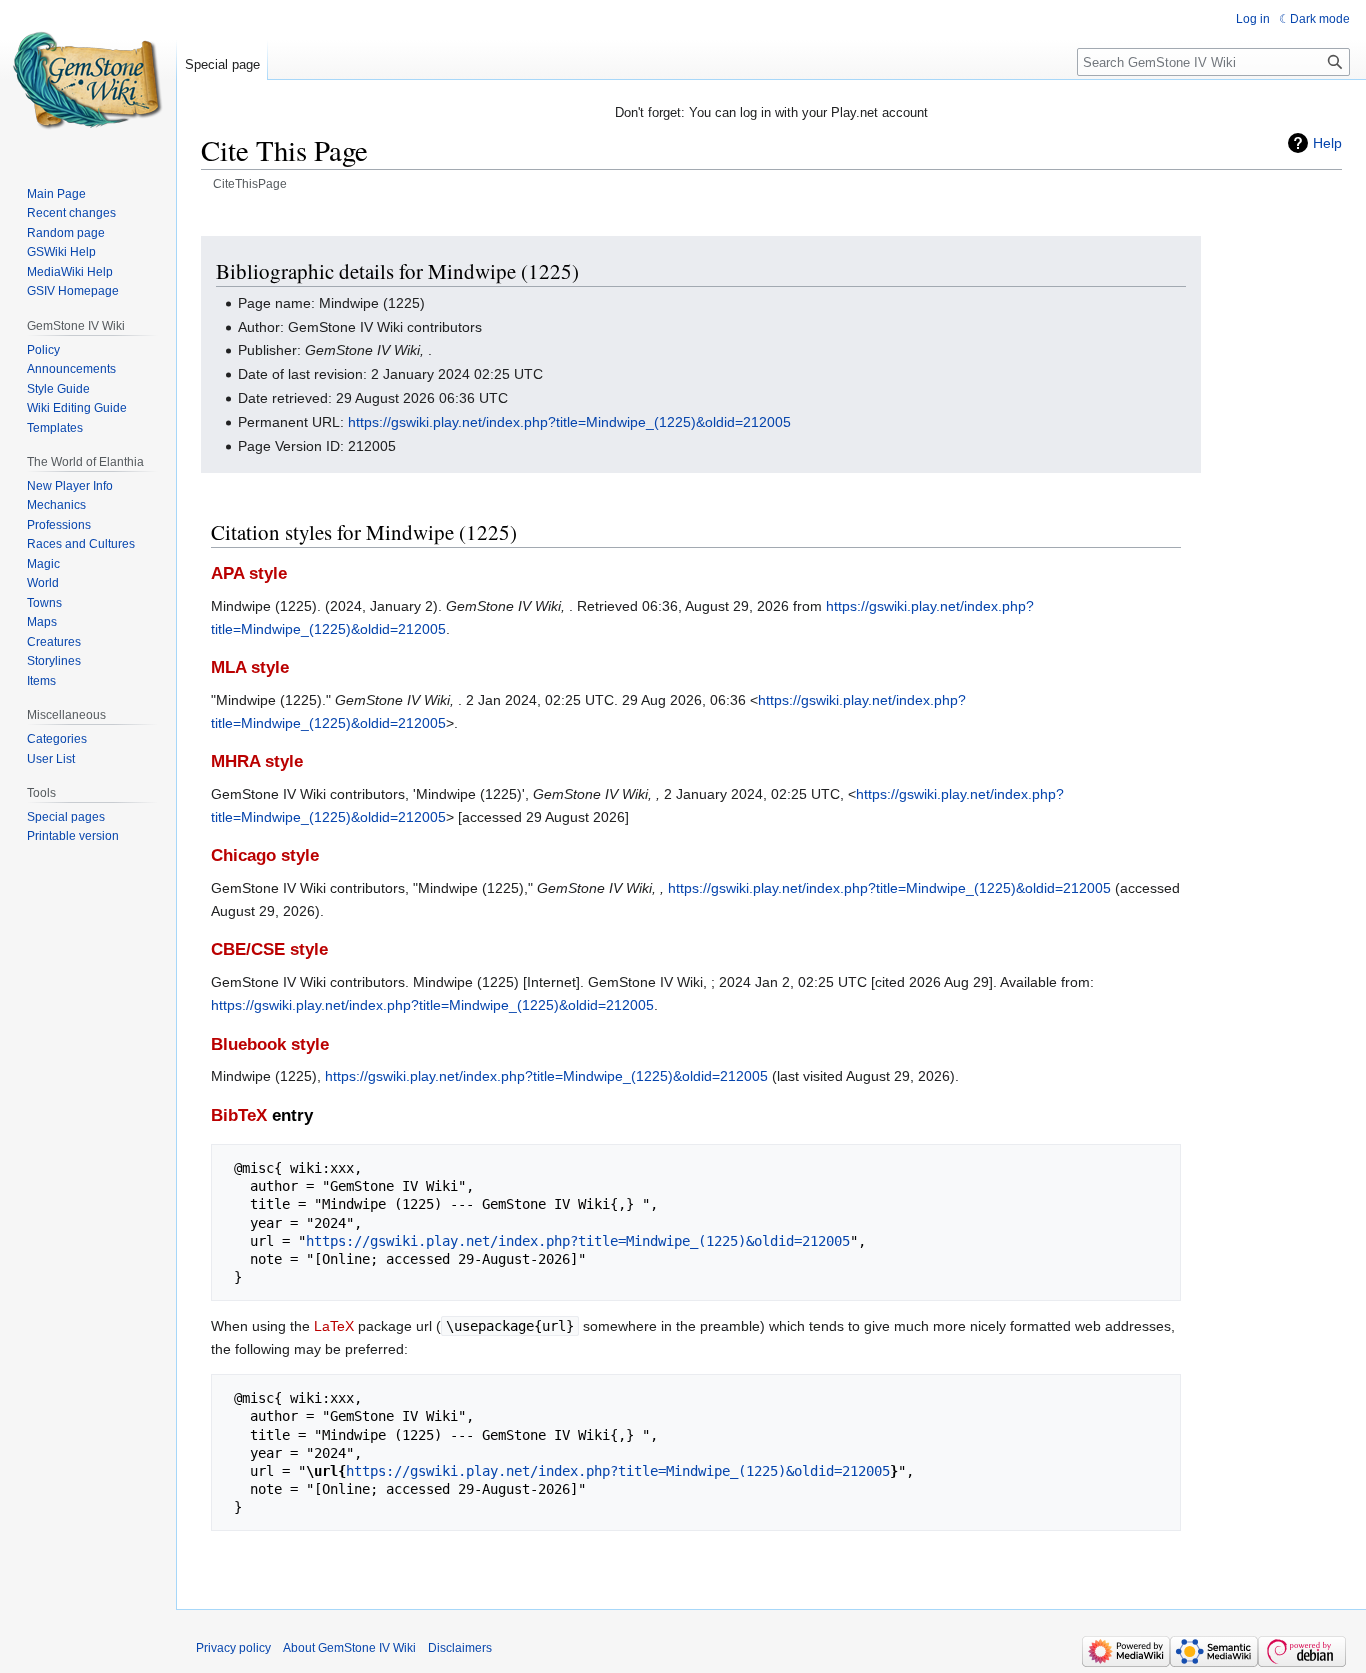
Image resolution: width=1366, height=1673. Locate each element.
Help (1327, 143)
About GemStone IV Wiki (349, 1648)
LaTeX (334, 1326)
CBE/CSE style (269, 949)
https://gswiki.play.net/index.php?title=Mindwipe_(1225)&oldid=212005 (569, 422)
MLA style (250, 667)
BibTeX (239, 1115)
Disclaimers (460, 1648)
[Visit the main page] (88, 80)
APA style (249, 573)
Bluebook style (270, 1044)
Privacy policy (233, 1648)
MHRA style (257, 761)
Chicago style (265, 855)
